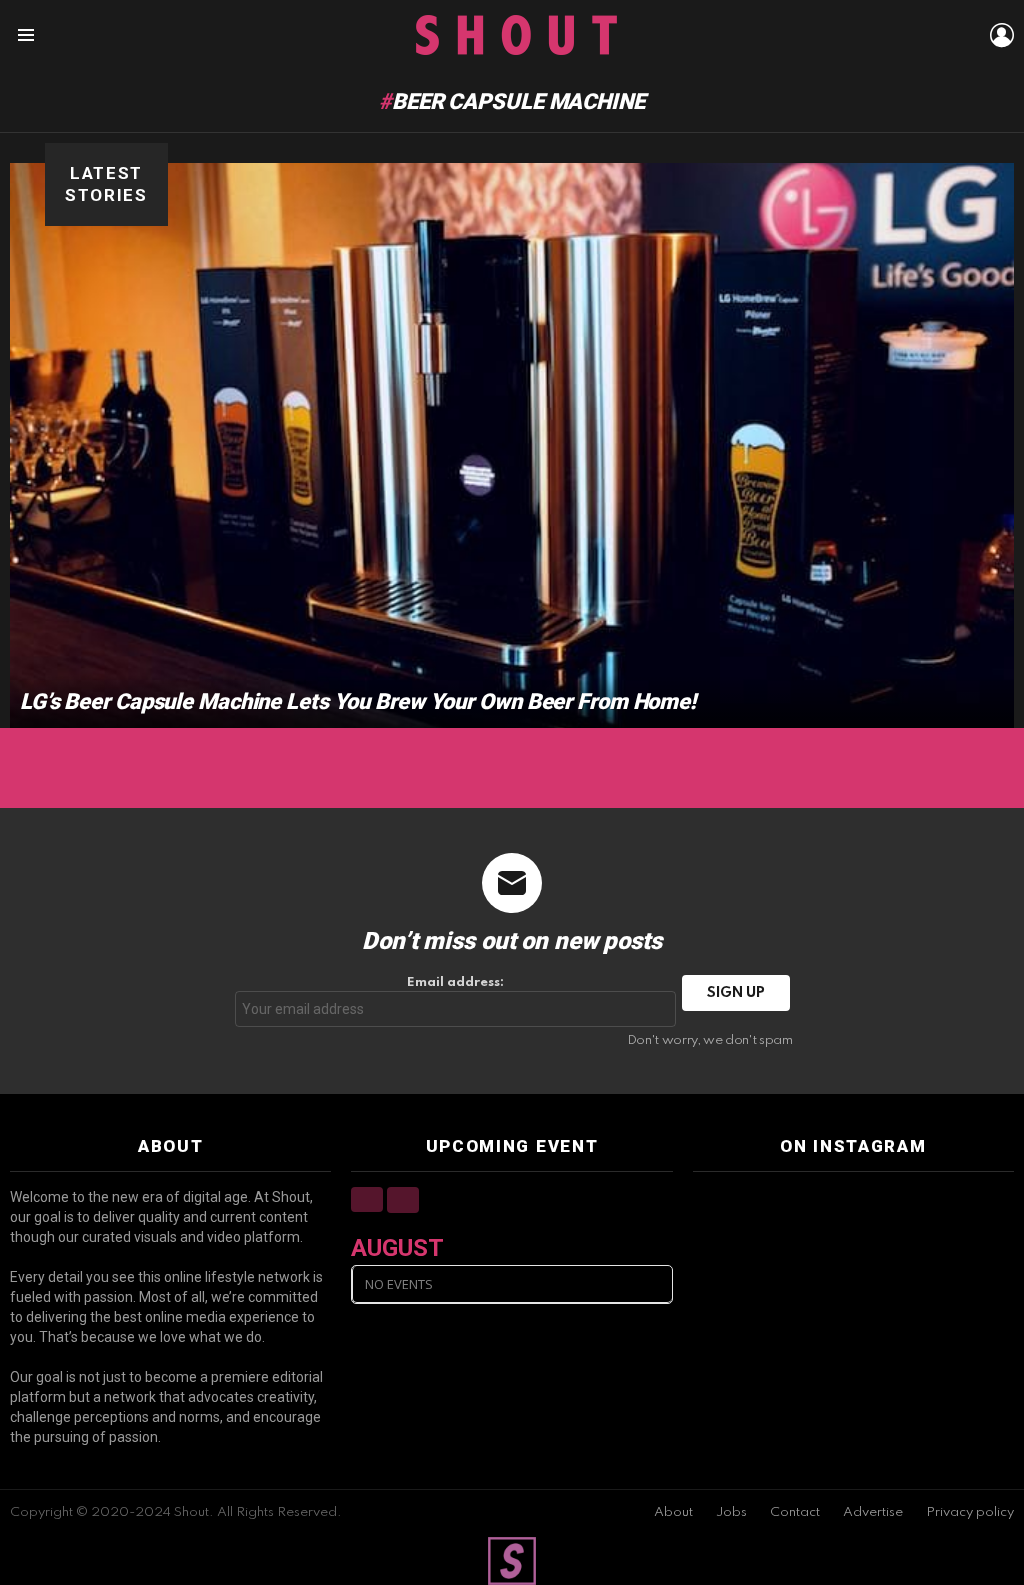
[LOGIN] (1002, 35)
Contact (795, 1512)
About (673, 1512)
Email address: (455, 982)
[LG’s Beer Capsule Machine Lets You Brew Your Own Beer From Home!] (512, 445)
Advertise (873, 1512)
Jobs (731, 1512)
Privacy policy (970, 1512)
